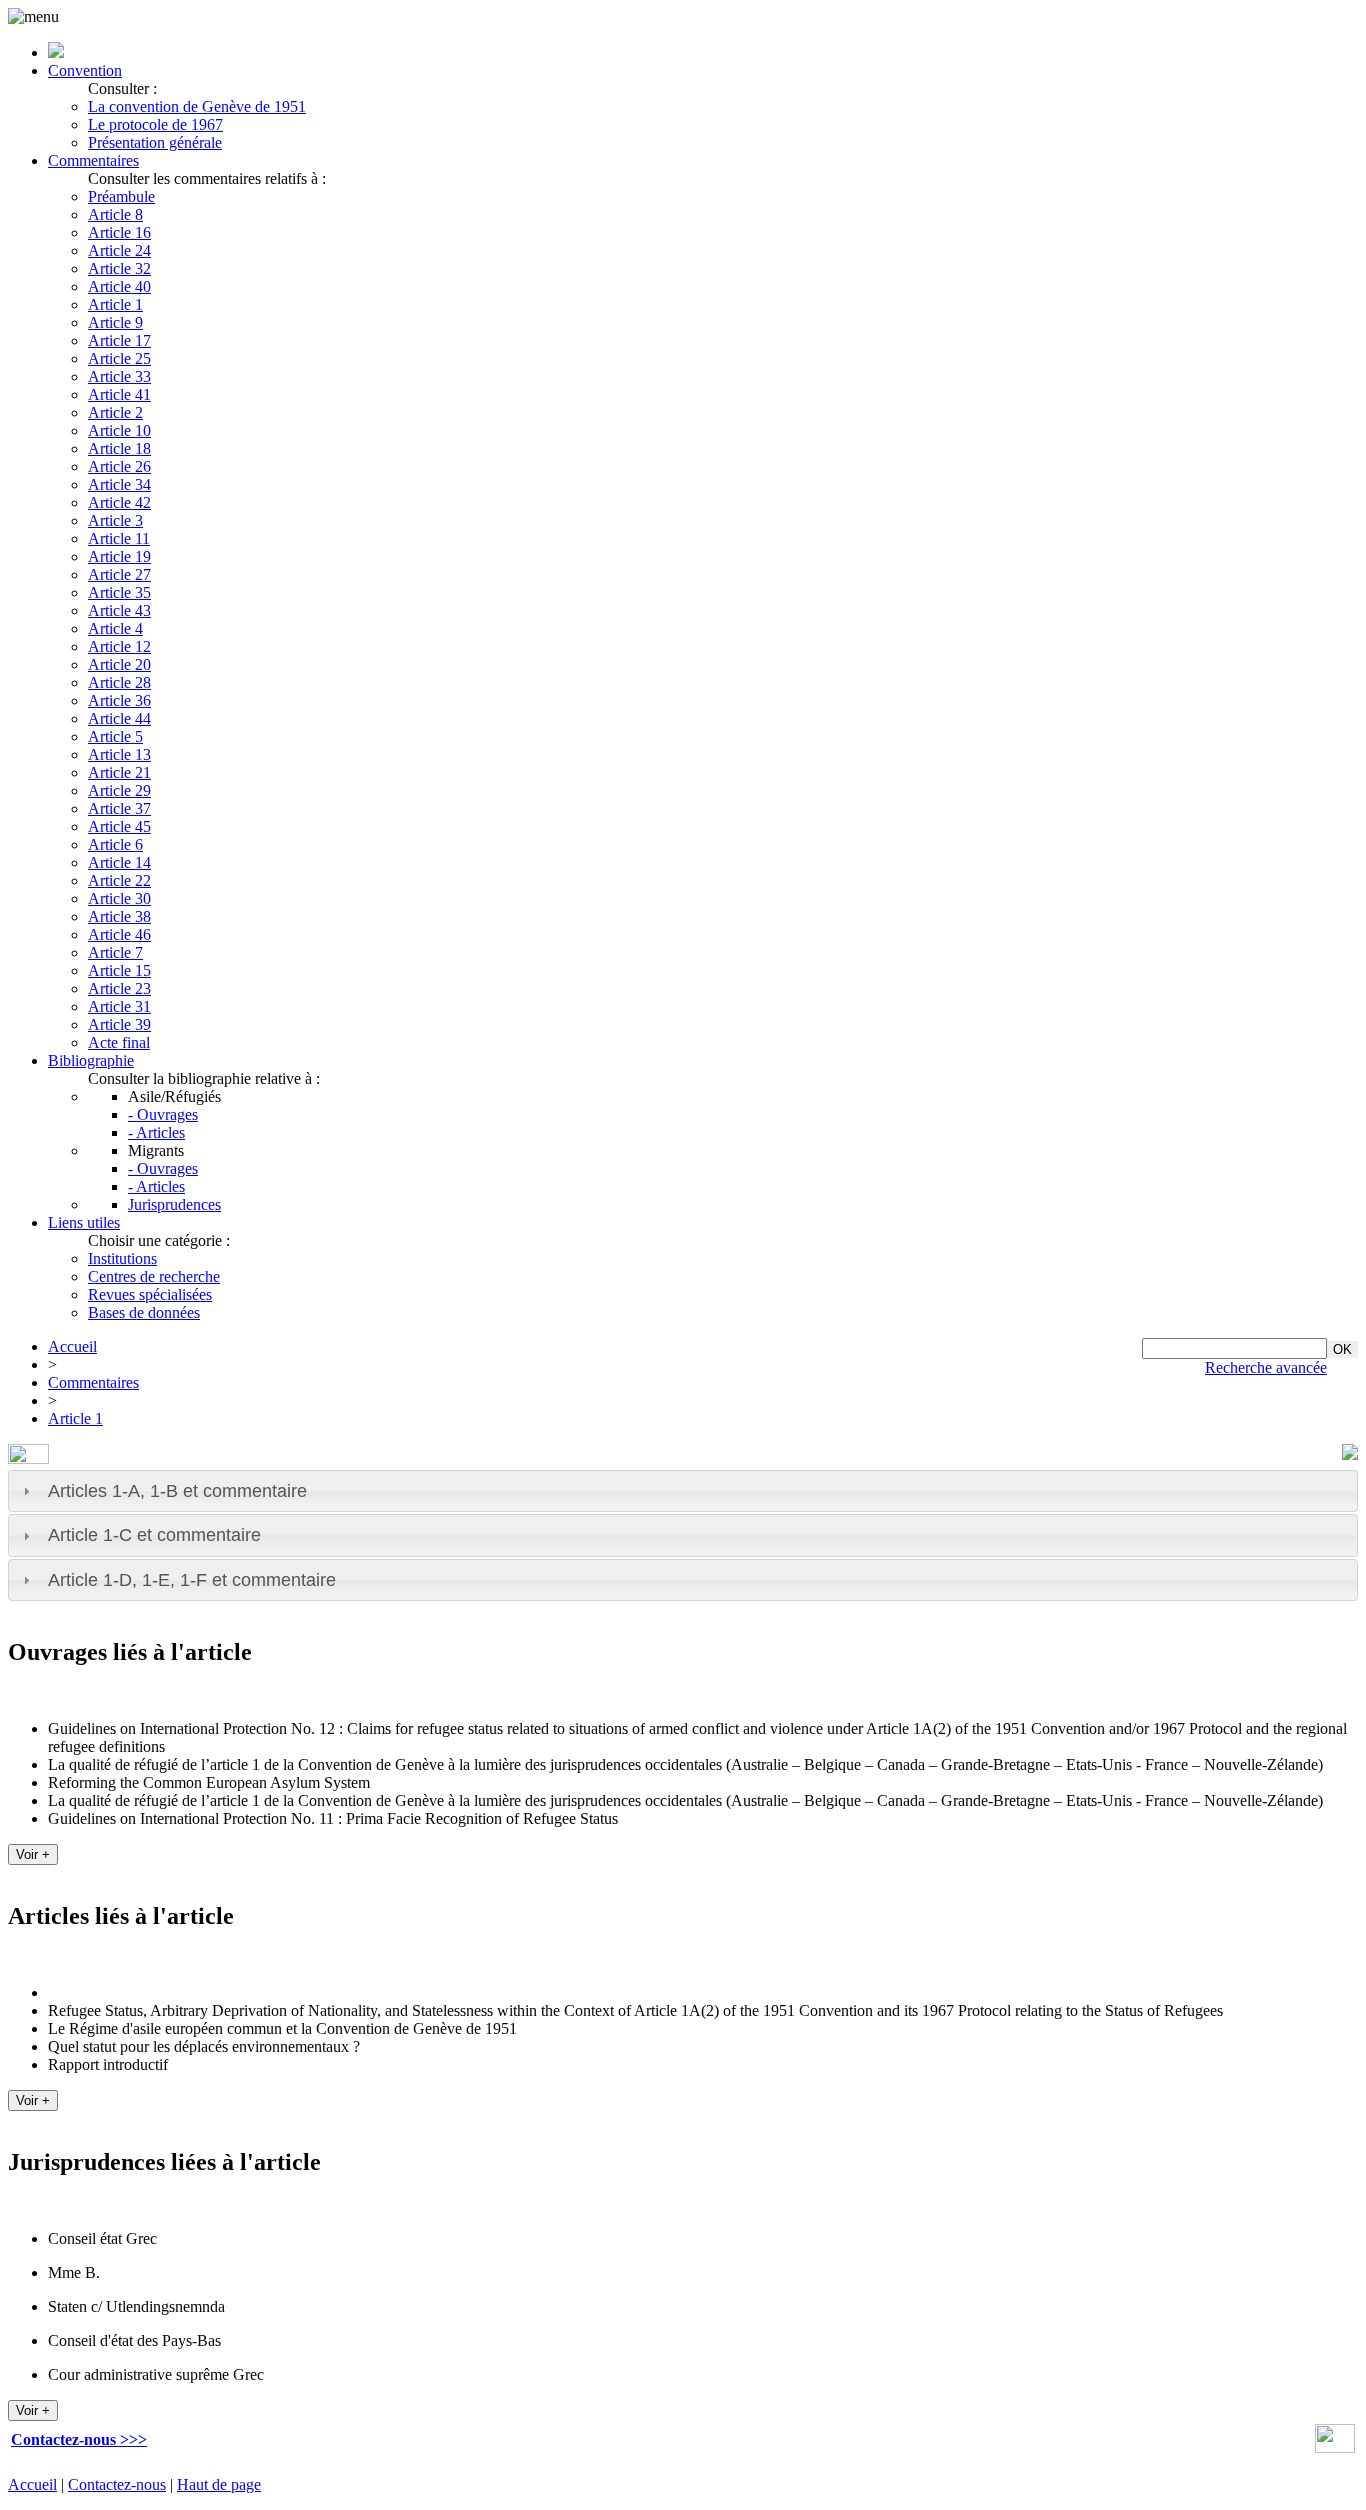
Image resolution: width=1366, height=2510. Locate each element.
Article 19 (119, 556)
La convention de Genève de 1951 (197, 106)
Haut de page (219, 2484)
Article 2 (115, 412)
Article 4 (115, 628)
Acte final (119, 1042)
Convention (85, 70)
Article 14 (119, 862)
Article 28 (119, 682)
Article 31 (119, 1006)
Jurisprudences (174, 1204)
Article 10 (119, 430)
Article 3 (115, 520)
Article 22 (119, 880)
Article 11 (119, 538)
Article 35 (119, 592)
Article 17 (119, 340)
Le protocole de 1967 (155, 124)
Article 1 (115, 304)
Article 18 (119, 448)
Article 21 (119, 772)
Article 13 (119, 754)
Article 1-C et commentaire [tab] (154, 1535)
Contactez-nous (117, 2484)
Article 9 (115, 322)
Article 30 (119, 898)
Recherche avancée (1266, 1367)
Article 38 (119, 916)
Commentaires (93, 160)
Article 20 (119, 664)
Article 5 (115, 736)
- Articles (156, 1132)
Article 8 (115, 214)
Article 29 (119, 790)
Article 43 (119, 610)
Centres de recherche (154, 1276)
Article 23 (119, 988)
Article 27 (119, 574)
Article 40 (119, 286)
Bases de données (144, 1312)
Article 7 (115, 952)
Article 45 (119, 826)
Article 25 (119, 358)
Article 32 (119, 268)
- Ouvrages (163, 1114)
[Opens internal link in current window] (1335, 2447)
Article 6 (115, 844)
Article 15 (119, 970)
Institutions (122, 1258)
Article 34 (119, 484)
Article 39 (119, 1024)
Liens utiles (84, 1222)
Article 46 (119, 934)
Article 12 (119, 646)
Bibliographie (91, 1060)
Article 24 (119, 250)
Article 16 (119, 232)
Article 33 (119, 376)
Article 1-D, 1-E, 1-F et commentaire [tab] (192, 1580)
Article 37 (119, 808)
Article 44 (119, 718)
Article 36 (119, 700)
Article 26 (119, 466)
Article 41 (119, 394)
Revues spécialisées (150, 1294)
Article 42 (119, 502)
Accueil (72, 1346)
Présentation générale (155, 142)
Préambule (121, 196)
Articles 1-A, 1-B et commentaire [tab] (177, 1491)
